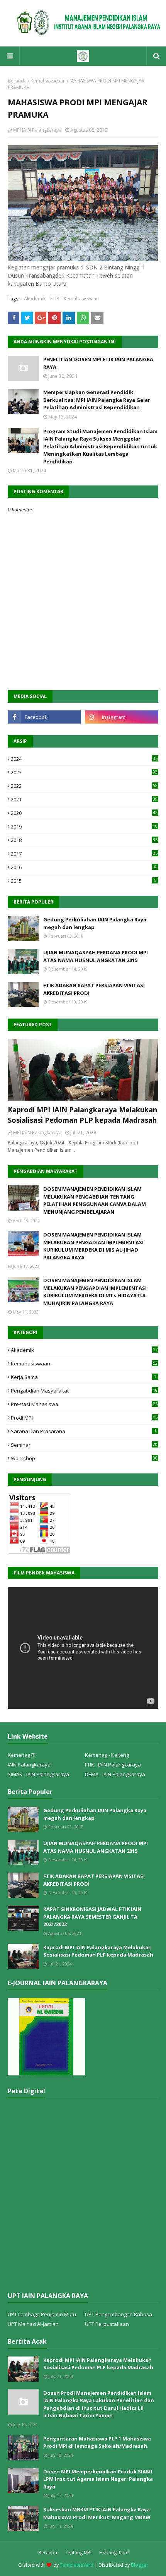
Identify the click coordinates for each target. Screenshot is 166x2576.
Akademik (35, 299)
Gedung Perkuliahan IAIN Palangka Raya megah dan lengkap (95, 923)
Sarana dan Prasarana (84, 1431)
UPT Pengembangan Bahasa (119, 2314)
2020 (84, 813)
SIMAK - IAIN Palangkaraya (38, 1774)
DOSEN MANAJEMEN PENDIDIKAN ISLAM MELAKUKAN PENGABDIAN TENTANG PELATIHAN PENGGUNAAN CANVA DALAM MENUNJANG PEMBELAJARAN (95, 1200)
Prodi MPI (84, 1418)
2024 (84, 759)
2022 (84, 786)
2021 (84, 799)
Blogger (140, 2565)
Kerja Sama (84, 1377)
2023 (84, 772)
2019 (84, 827)
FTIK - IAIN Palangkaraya (113, 1765)
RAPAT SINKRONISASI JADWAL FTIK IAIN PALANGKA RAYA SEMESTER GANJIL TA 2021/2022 (92, 1917)
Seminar (84, 1445)
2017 (84, 854)
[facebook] (44, 717)
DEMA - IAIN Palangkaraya (115, 1774)
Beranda (17, 81)
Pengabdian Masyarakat (84, 1391)
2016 (84, 867)
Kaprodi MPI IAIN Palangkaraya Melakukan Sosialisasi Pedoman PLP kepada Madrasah (82, 1115)
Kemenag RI (22, 1755)
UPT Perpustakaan (107, 2324)
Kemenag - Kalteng (107, 1755)
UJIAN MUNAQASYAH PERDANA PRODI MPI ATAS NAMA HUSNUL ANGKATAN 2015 (96, 956)
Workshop (84, 1458)
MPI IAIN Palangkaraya (37, 130)
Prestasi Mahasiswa (84, 1404)
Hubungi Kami (114, 2553)
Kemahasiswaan (48, 81)
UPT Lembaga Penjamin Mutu (42, 2314)
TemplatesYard (77, 2565)
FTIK (55, 299)
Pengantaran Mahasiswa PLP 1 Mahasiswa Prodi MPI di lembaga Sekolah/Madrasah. (97, 2442)
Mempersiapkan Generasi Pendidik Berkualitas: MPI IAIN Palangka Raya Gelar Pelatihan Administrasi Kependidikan (97, 400)
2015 (84, 881)
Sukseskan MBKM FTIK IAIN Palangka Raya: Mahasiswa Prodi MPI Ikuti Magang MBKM (97, 2513)
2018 (84, 840)
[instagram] (122, 717)
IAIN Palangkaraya (29, 1765)
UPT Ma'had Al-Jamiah (33, 2324)
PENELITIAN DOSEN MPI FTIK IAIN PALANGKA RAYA (98, 363)
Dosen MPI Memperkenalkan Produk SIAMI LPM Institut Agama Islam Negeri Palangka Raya (98, 2479)
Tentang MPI (78, 2553)
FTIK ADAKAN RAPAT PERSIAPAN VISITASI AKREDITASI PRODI (94, 989)
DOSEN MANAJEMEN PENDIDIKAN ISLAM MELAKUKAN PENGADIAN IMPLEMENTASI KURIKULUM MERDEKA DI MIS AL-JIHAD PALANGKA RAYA (93, 1246)
